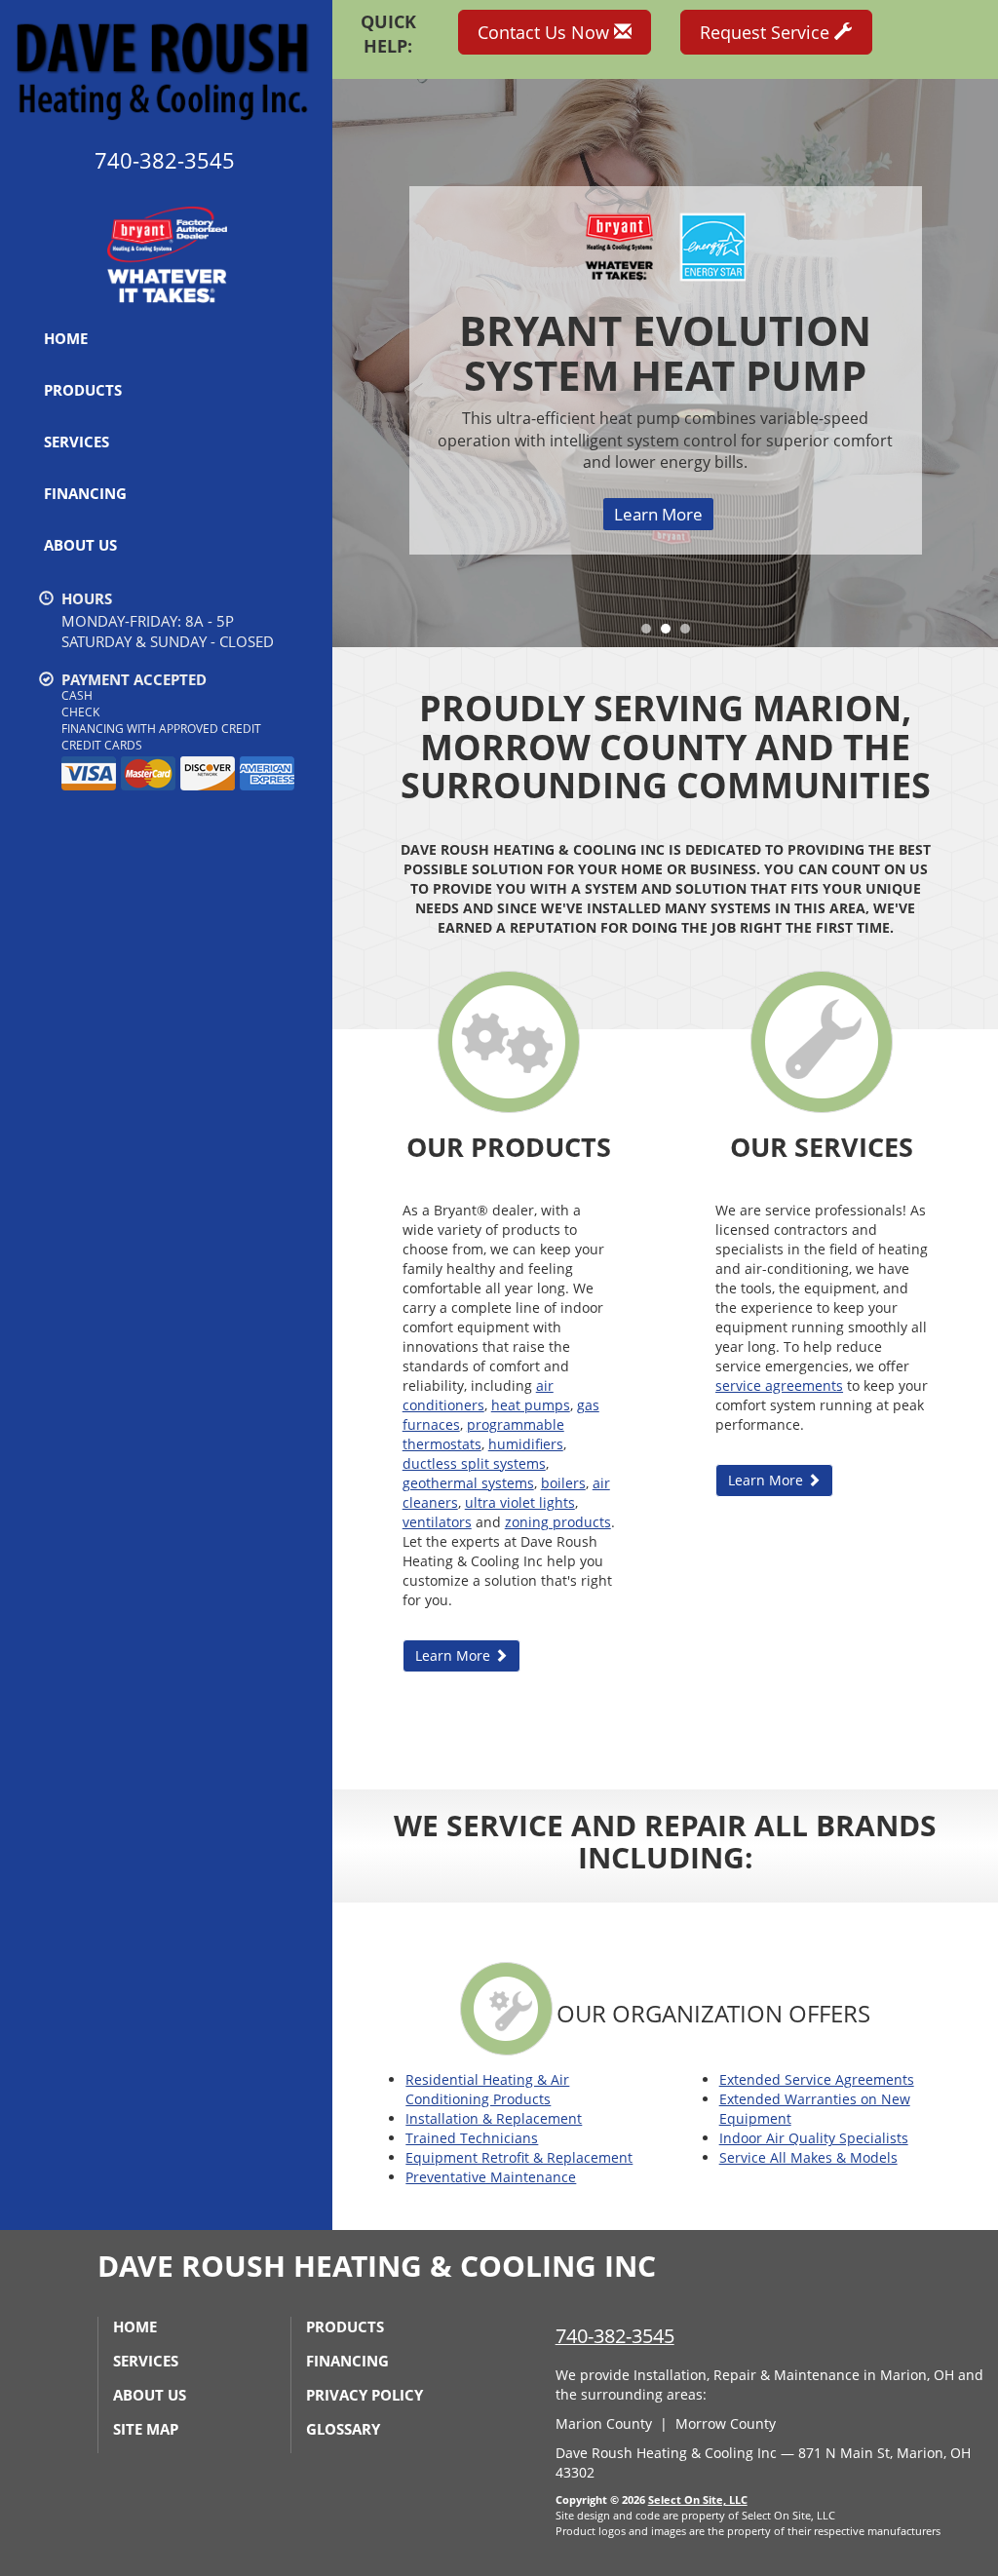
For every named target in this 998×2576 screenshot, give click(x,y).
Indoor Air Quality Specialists (814, 2138)
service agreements (779, 1385)
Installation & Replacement (494, 2118)
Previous (349, 363)
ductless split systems (474, 1463)
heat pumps (531, 1405)
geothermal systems (468, 1483)
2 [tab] (671, 634)
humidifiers (526, 1444)
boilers (563, 1483)
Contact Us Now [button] (546, 32)
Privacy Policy (365, 2395)
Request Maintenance (658, 458)
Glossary (343, 2429)
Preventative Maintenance (491, 2177)
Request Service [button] (767, 32)
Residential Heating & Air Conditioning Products (487, 2089)
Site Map (146, 2429)
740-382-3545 (615, 2336)
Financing (85, 493)
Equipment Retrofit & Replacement (519, 2157)
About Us (80, 545)
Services (77, 442)
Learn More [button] (455, 1655)
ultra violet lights (520, 1502)
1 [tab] (651, 634)
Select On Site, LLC (698, 2499)
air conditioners (478, 1395)
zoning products (558, 1522)
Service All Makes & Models (808, 2157)
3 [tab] (690, 634)
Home (66, 338)
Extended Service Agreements (817, 2079)
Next (976, 363)
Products (83, 390)
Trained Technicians (472, 2138)
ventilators (437, 1522)
